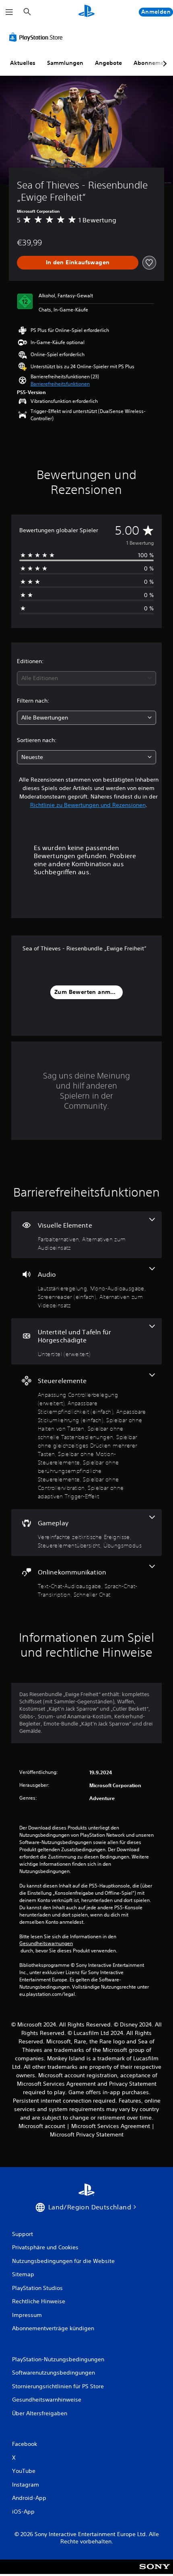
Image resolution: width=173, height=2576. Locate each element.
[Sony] (155, 2572)
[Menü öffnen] (9, 12)
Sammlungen (65, 63)
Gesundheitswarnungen (46, 1943)
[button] (60, 384)
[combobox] (86, 678)
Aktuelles (23, 63)
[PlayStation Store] (37, 37)
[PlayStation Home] (86, 12)
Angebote (108, 63)
